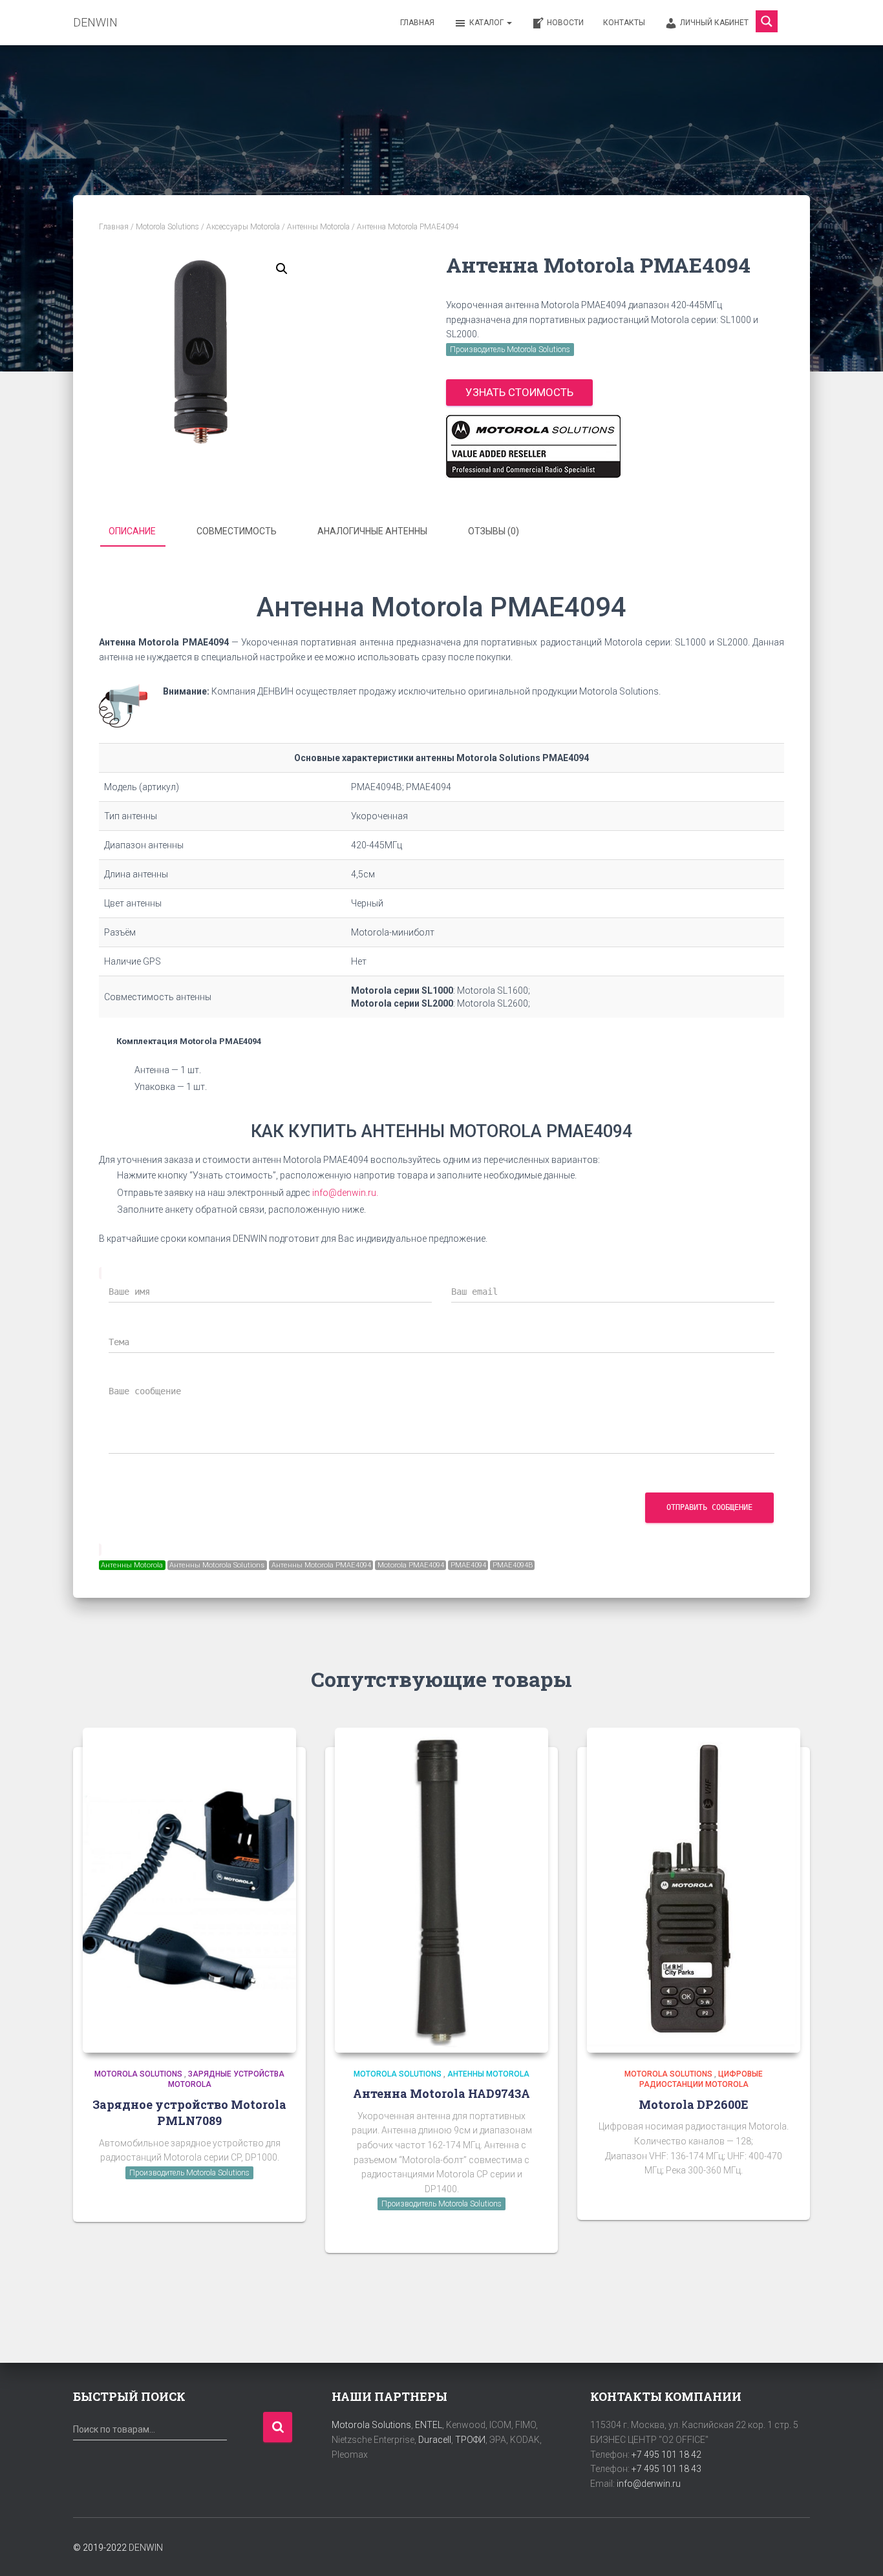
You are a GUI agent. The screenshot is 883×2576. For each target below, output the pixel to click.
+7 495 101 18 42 (666, 2455)
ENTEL (429, 2425)
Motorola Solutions (167, 227)
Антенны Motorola (318, 227)
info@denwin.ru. (345, 1193)
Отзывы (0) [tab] (494, 531)
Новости (565, 23)
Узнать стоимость (519, 392)
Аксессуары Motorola (243, 227)
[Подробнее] (280, 2199)
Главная (417, 23)
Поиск (278, 2427)
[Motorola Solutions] (533, 446)
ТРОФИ (470, 2440)
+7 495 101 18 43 (666, 2469)
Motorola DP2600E (694, 2104)
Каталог (487, 23)
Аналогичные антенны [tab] (372, 531)
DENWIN (146, 2548)
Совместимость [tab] (237, 531)
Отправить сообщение (709, 1507)
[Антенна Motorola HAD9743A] (441, 1890)
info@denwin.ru (649, 2484)
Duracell (435, 2440)
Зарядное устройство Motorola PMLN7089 (189, 2112)
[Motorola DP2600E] (694, 1890)
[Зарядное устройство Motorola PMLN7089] (189, 1890)
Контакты (624, 23)
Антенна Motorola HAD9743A (441, 2093)
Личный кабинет (714, 23)
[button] (282, 269)
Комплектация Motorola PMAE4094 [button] (189, 1041)
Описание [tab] (132, 531)
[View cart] (794, 22)
